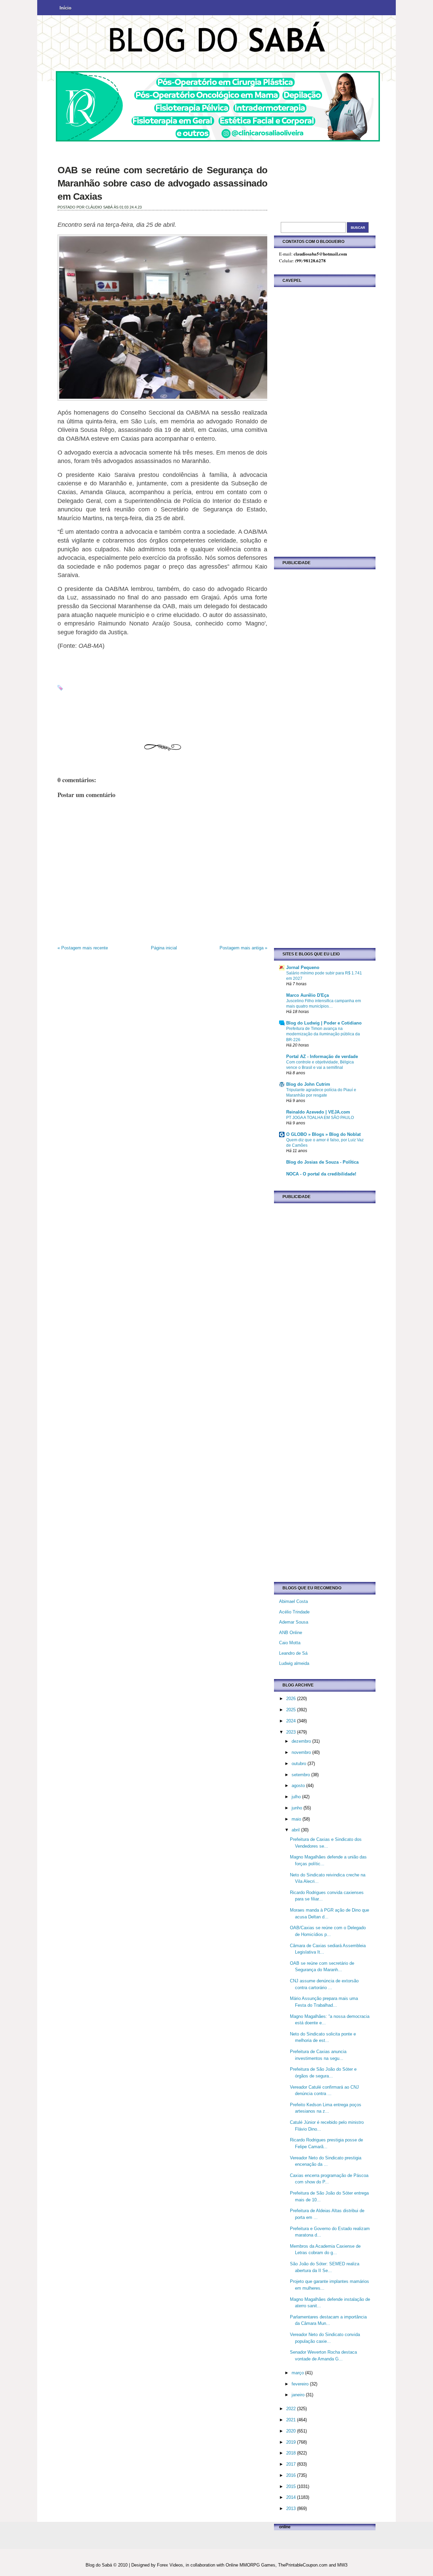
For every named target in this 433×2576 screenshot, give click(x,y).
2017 (292, 2464)
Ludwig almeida (294, 1663)
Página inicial (164, 948)
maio (297, 1819)
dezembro (302, 1741)
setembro (301, 1775)
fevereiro (301, 2384)
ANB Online (291, 1633)
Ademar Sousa (294, 1622)
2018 (292, 2453)
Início (65, 8)
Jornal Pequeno (303, 967)
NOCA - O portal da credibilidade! (321, 1174)
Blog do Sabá (99, 2565)
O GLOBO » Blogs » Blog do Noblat (323, 1134)
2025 (292, 1710)
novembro (302, 1752)
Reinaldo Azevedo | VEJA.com (318, 1112)
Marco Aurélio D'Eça (307, 995)
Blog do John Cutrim (308, 1084)
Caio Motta (290, 1643)
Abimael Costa (293, 1601)
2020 (292, 2431)
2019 (292, 2442)
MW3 (342, 2565)
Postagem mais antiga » (243, 948)
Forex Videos (170, 2565)
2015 (292, 2486)
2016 (292, 2475)
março (298, 2373)
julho (297, 1797)
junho (298, 1808)
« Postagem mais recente (83, 948)
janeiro (299, 2395)
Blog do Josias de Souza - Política (322, 1162)
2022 (292, 2409)
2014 (292, 2497)
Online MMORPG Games (250, 2565)
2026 (292, 1699)
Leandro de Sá (293, 1653)
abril (296, 1830)
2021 (292, 2420)
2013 (292, 2508)
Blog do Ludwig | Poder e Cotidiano (324, 1023)
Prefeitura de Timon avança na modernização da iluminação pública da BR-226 (323, 1034)
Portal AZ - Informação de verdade (322, 1056)
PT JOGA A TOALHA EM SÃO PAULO (320, 1118)
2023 (292, 1732)
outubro (300, 1764)
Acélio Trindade (294, 1612)
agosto (299, 1786)
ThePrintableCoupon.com (303, 2565)
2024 (292, 1721)
